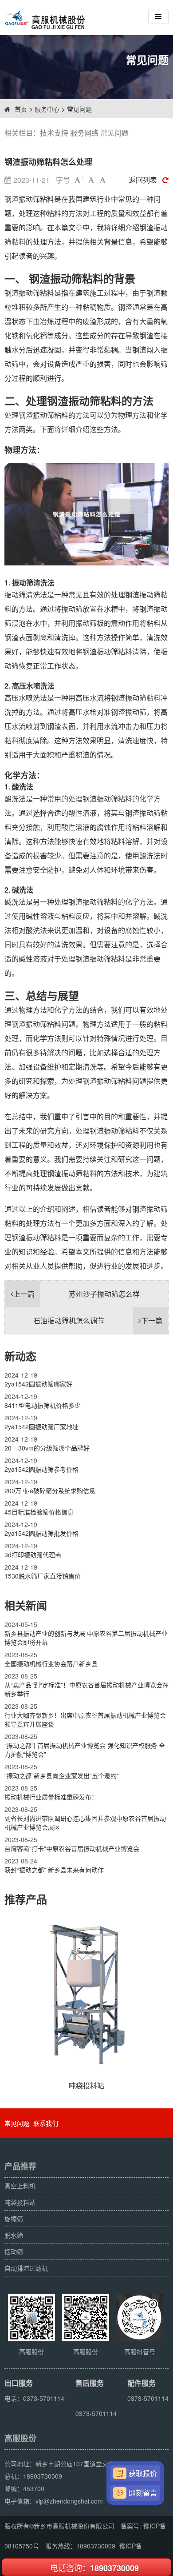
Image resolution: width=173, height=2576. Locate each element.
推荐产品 (26, 1899)
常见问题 (79, 109)
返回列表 (143, 180)
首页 (21, 109)
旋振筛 (14, 2219)
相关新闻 (26, 1605)
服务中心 (47, 109)
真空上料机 (20, 2186)
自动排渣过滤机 (26, 2268)
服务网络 (84, 133)
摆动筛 (14, 2251)
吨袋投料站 (20, 2202)
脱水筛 (14, 2235)
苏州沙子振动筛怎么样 (77, 1294)
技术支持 (54, 133)
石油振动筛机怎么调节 (98, 1320)
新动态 (20, 1356)
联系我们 (46, 2123)
